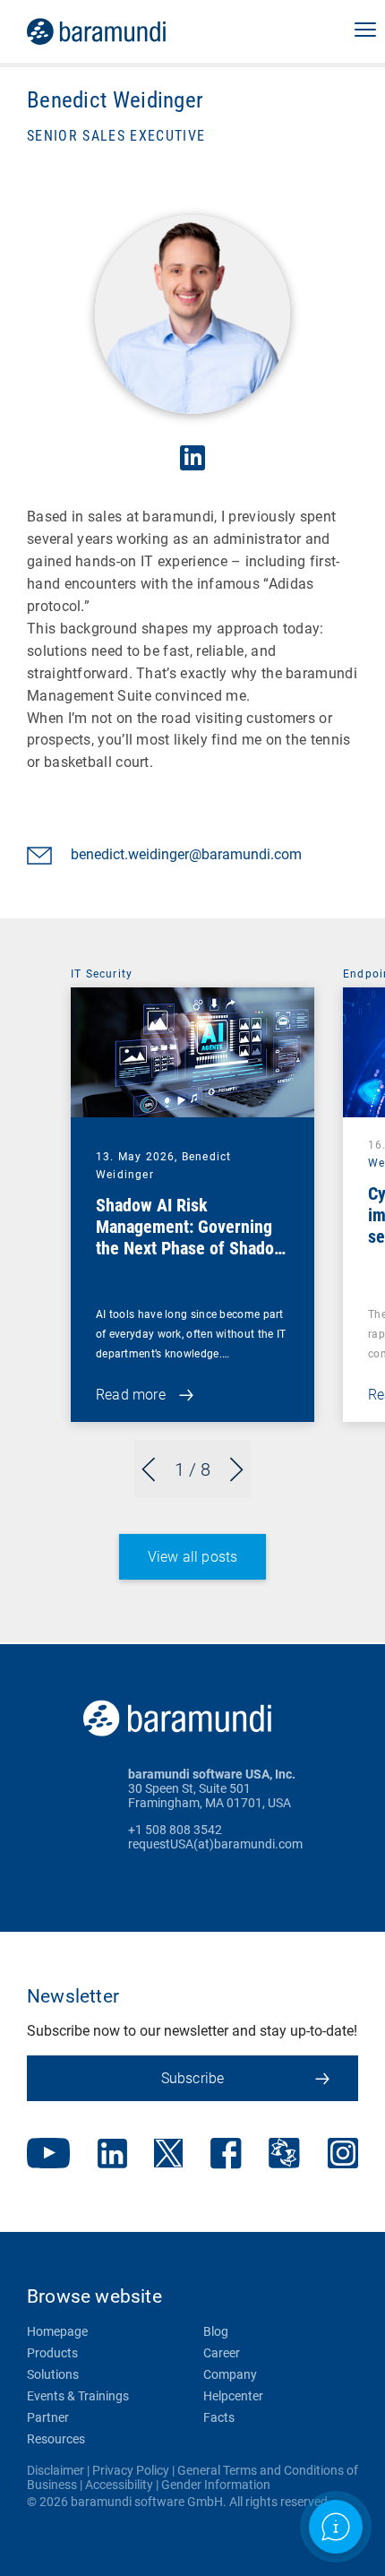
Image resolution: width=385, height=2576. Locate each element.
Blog (216, 2331)
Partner (48, 2417)
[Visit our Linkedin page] (112, 2155)
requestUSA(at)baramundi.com (215, 1844)
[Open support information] (335, 2526)
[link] (121, 31)
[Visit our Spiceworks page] (284, 2155)
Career (222, 2353)
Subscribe (193, 2078)
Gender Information (216, 2485)
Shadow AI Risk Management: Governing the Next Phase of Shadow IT (191, 1237)
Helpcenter (233, 2396)
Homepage (57, 2331)
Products (52, 2353)
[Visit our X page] (168, 2155)
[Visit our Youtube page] (48, 2155)
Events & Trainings (78, 2396)
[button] (365, 31)
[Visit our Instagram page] (343, 2155)
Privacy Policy (131, 2470)
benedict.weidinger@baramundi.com (186, 854)
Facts (219, 2417)
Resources (56, 2439)
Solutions (53, 2374)
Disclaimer (56, 2470)
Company (230, 2374)
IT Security (102, 974)
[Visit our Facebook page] (226, 2155)
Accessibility (119, 2485)
